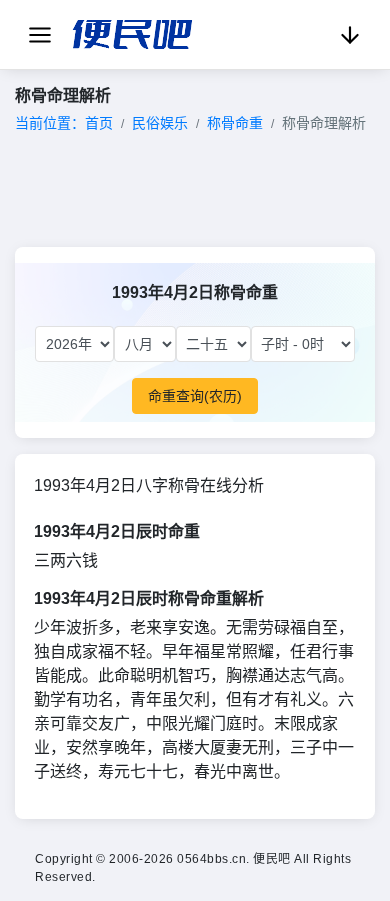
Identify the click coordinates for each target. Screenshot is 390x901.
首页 (99, 123)
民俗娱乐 (160, 123)
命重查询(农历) (195, 396)
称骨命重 (235, 123)
